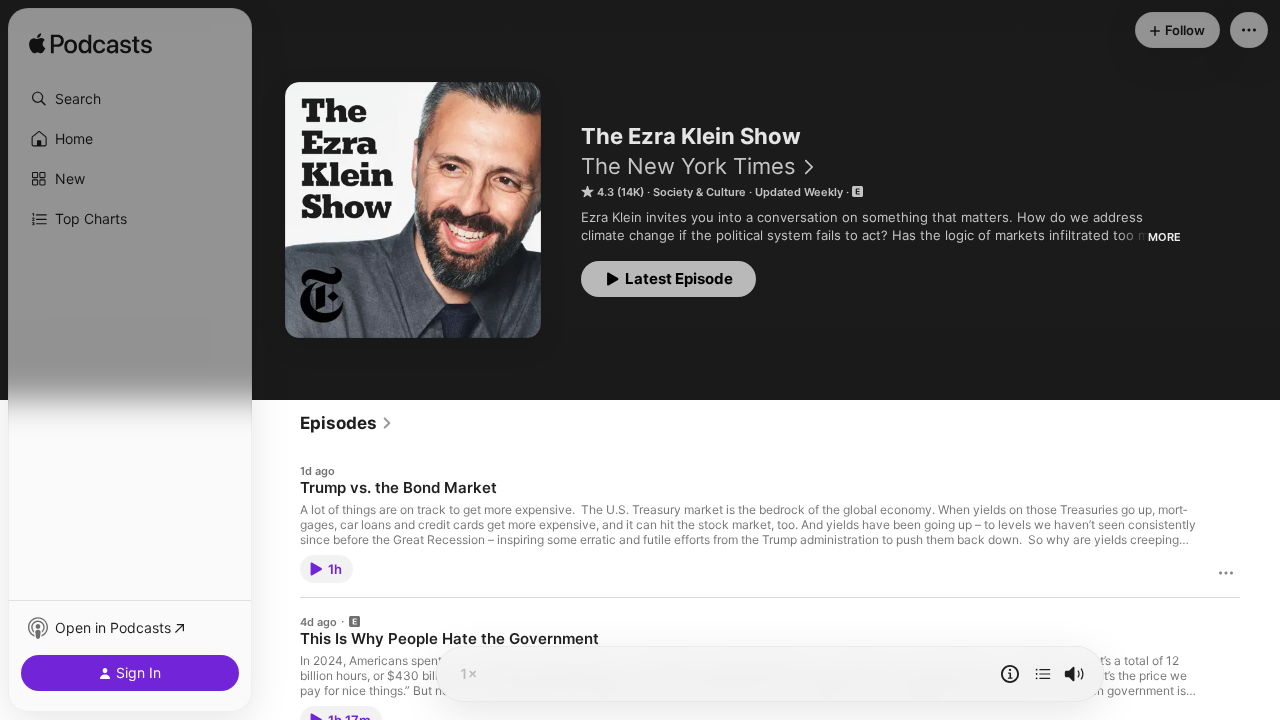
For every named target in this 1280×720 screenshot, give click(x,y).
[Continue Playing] (1043, 674)
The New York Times (688, 166)
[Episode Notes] (1010, 674)
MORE (1164, 237)
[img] (90, 45)
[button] (130, 99)
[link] (346, 423)
